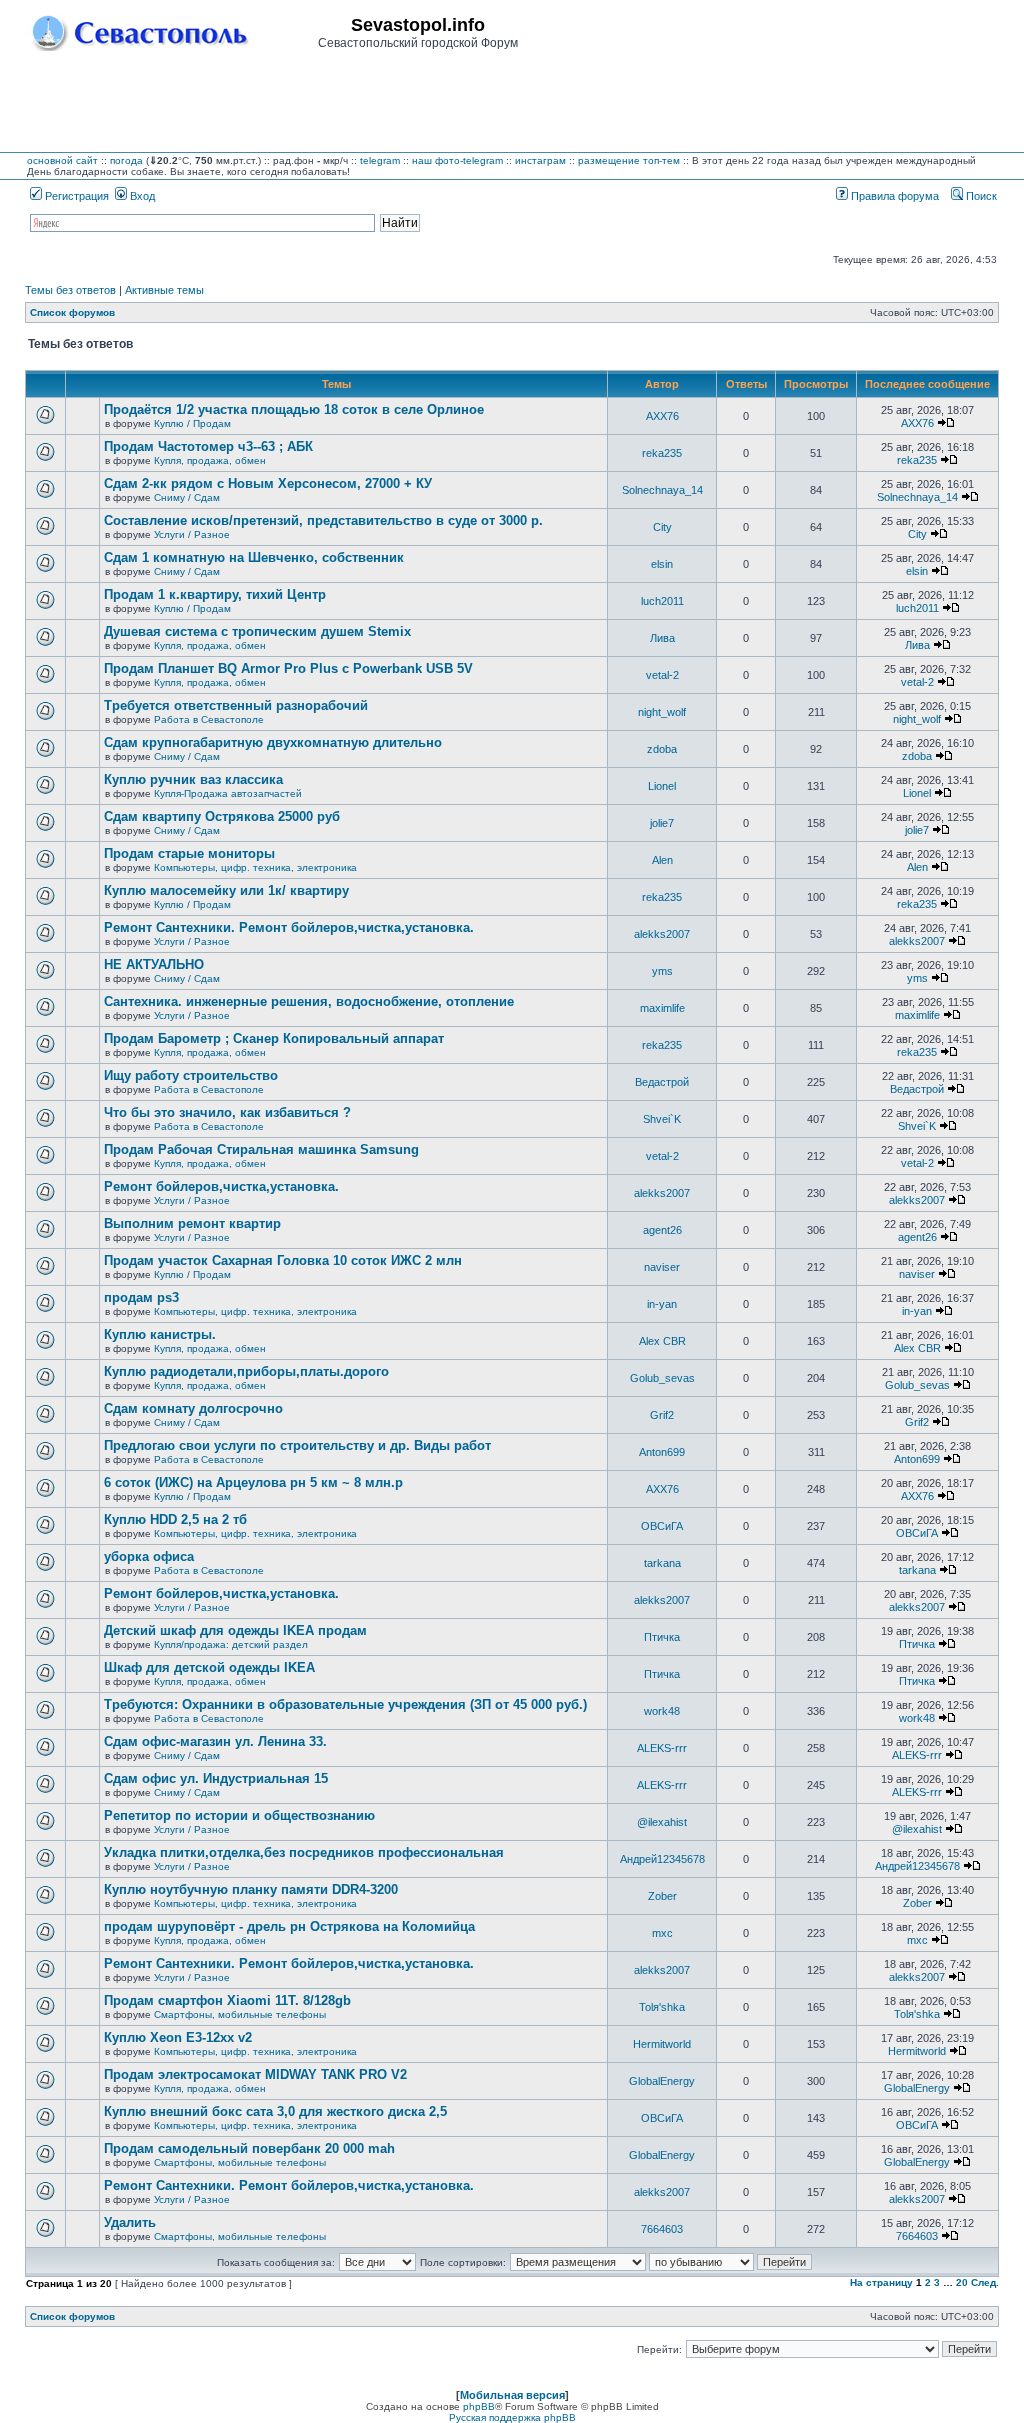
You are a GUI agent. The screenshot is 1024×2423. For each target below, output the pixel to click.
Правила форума (893, 196)
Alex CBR (662, 1341)
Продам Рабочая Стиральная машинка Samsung (261, 1149)
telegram (380, 160)
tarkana (662, 1563)
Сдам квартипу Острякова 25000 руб (222, 816)
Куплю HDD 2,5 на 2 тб (175, 1519)
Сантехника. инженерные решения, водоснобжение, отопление (309, 1001)
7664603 (662, 2229)
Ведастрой (662, 1082)
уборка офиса (149, 1556)
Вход (141, 196)
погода (126, 160)
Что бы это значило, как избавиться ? (227, 1112)
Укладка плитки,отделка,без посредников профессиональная (304, 1852)
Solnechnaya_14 (662, 490)
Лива (662, 638)
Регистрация (75, 196)
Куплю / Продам (192, 423)
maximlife (662, 1008)
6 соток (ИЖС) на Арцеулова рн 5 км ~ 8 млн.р (253, 1482)
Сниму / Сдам (187, 497)
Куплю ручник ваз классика (193, 779)
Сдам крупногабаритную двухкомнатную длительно (273, 742)
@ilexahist (662, 1822)
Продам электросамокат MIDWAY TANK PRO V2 (255, 2074)
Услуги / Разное (192, 534)
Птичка (662, 1637)
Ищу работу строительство (191, 1075)
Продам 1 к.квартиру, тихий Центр (215, 594)
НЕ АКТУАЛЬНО (154, 964)
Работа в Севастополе (209, 719)
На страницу (881, 2282)
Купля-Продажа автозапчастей (228, 793)
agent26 (662, 1230)
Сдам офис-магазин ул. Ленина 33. (215, 1741)
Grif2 (662, 1415)
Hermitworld (662, 2044)
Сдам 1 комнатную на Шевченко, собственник (254, 557)
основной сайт (62, 160)
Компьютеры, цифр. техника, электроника (255, 867)
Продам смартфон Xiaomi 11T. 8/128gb (227, 2000)
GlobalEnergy (662, 2081)
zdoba (662, 749)
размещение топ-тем (629, 160)
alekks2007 (662, 934)
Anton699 (662, 1452)
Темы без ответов (70, 290)
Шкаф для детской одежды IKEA (209, 1667)
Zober (662, 1896)
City (662, 527)
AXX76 (662, 416)
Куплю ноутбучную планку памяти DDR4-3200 (251, 1889)
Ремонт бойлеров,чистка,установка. (221, 1186)
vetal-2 (662, 675)
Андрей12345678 (662, 1859)
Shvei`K (662, 1119)
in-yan (662, 1304)
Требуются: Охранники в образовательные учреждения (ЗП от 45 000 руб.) (345, 1704)
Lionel (662, 786)
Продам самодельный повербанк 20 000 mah (249, 2148)
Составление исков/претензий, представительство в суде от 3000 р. (323, 520)
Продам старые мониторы (189, 853)
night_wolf (662, 712)
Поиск (980, 196)
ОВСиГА (662, 1526)
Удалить (130, 2222)
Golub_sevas (662, 1378)
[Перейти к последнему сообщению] (946, 423)
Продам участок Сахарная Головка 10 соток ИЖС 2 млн (283, 1260)
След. (985, 2282)
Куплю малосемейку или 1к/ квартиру (226, 890)
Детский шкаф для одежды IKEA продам (235, 1630)
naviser (662, 1267)
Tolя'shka (662, 2007)
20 (962, 2282)
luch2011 (662, 601)
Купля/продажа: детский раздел (231, 1644)
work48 (662, 1711)
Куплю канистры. (160, 1334)
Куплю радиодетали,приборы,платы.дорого (246, 1371)
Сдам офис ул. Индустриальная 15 (216, 1778)
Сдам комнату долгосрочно (193, 1408)
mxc (662, 1933)
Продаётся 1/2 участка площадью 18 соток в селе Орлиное (294, 409)
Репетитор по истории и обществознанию (239, 1815)
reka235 (662, 453)
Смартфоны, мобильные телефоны (240, 2014)
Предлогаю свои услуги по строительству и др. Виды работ (297, 1445)
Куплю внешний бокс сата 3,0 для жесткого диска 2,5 (275, 2111)
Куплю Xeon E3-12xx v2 (178, 2037)
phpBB (479, 2406)
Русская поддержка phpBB (512, 2417)
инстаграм (540, 160)
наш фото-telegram (457, 160)
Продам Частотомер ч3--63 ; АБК (208, 446)
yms (662, 971)
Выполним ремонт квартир (192, 1223)
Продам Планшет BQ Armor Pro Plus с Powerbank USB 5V (288, 668)
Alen (662, 860)
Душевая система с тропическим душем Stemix (257, 631)
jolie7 (662, 823)
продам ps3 (141, 1297)
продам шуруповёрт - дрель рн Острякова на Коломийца (289, 1926)
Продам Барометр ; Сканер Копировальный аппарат (274, 1038)
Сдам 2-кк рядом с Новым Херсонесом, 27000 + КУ (268, 483)
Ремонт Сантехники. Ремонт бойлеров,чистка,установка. (289, 927)
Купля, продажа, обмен (210, 460)
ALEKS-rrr (662, 1748)
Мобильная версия (512, 2395)
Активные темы (164, 290)
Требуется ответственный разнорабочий (236, 705)
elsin (662, 564)
